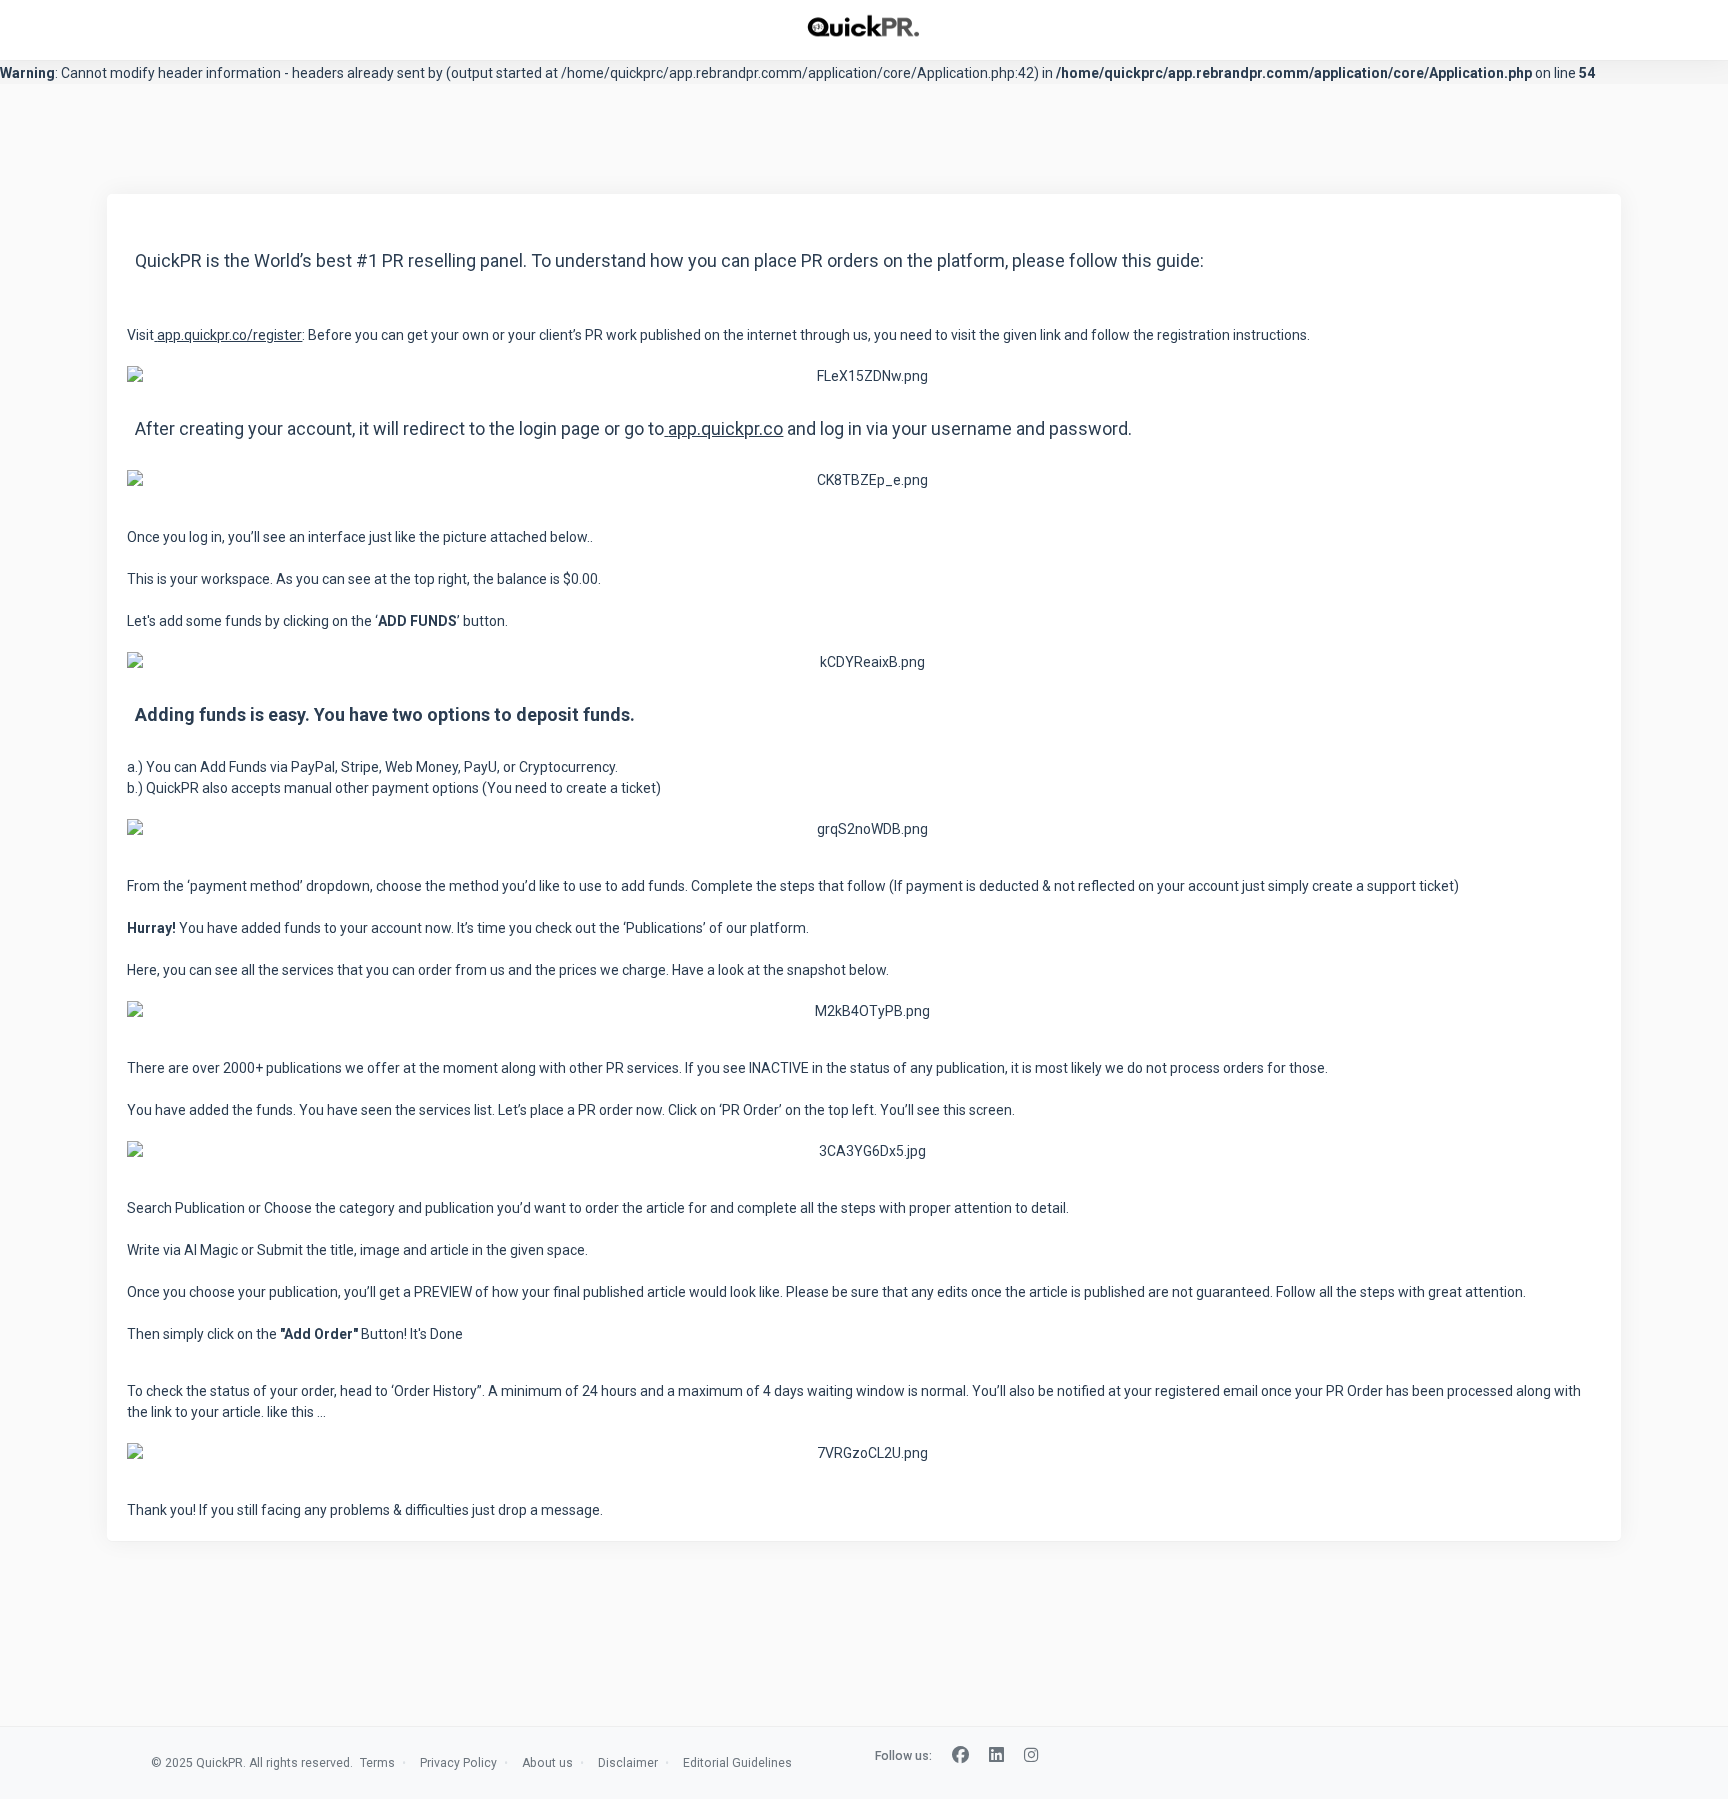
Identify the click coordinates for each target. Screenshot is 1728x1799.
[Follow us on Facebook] (960, 1755)
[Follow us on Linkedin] (996, 1755)
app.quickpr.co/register (229, 335)
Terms (377, 1763)
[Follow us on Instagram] (1031, 1755)
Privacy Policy (458, 1763)
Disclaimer (628, 1763)
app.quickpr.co (725, 428)
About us (547, 1763)
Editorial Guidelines (737, 1763)
